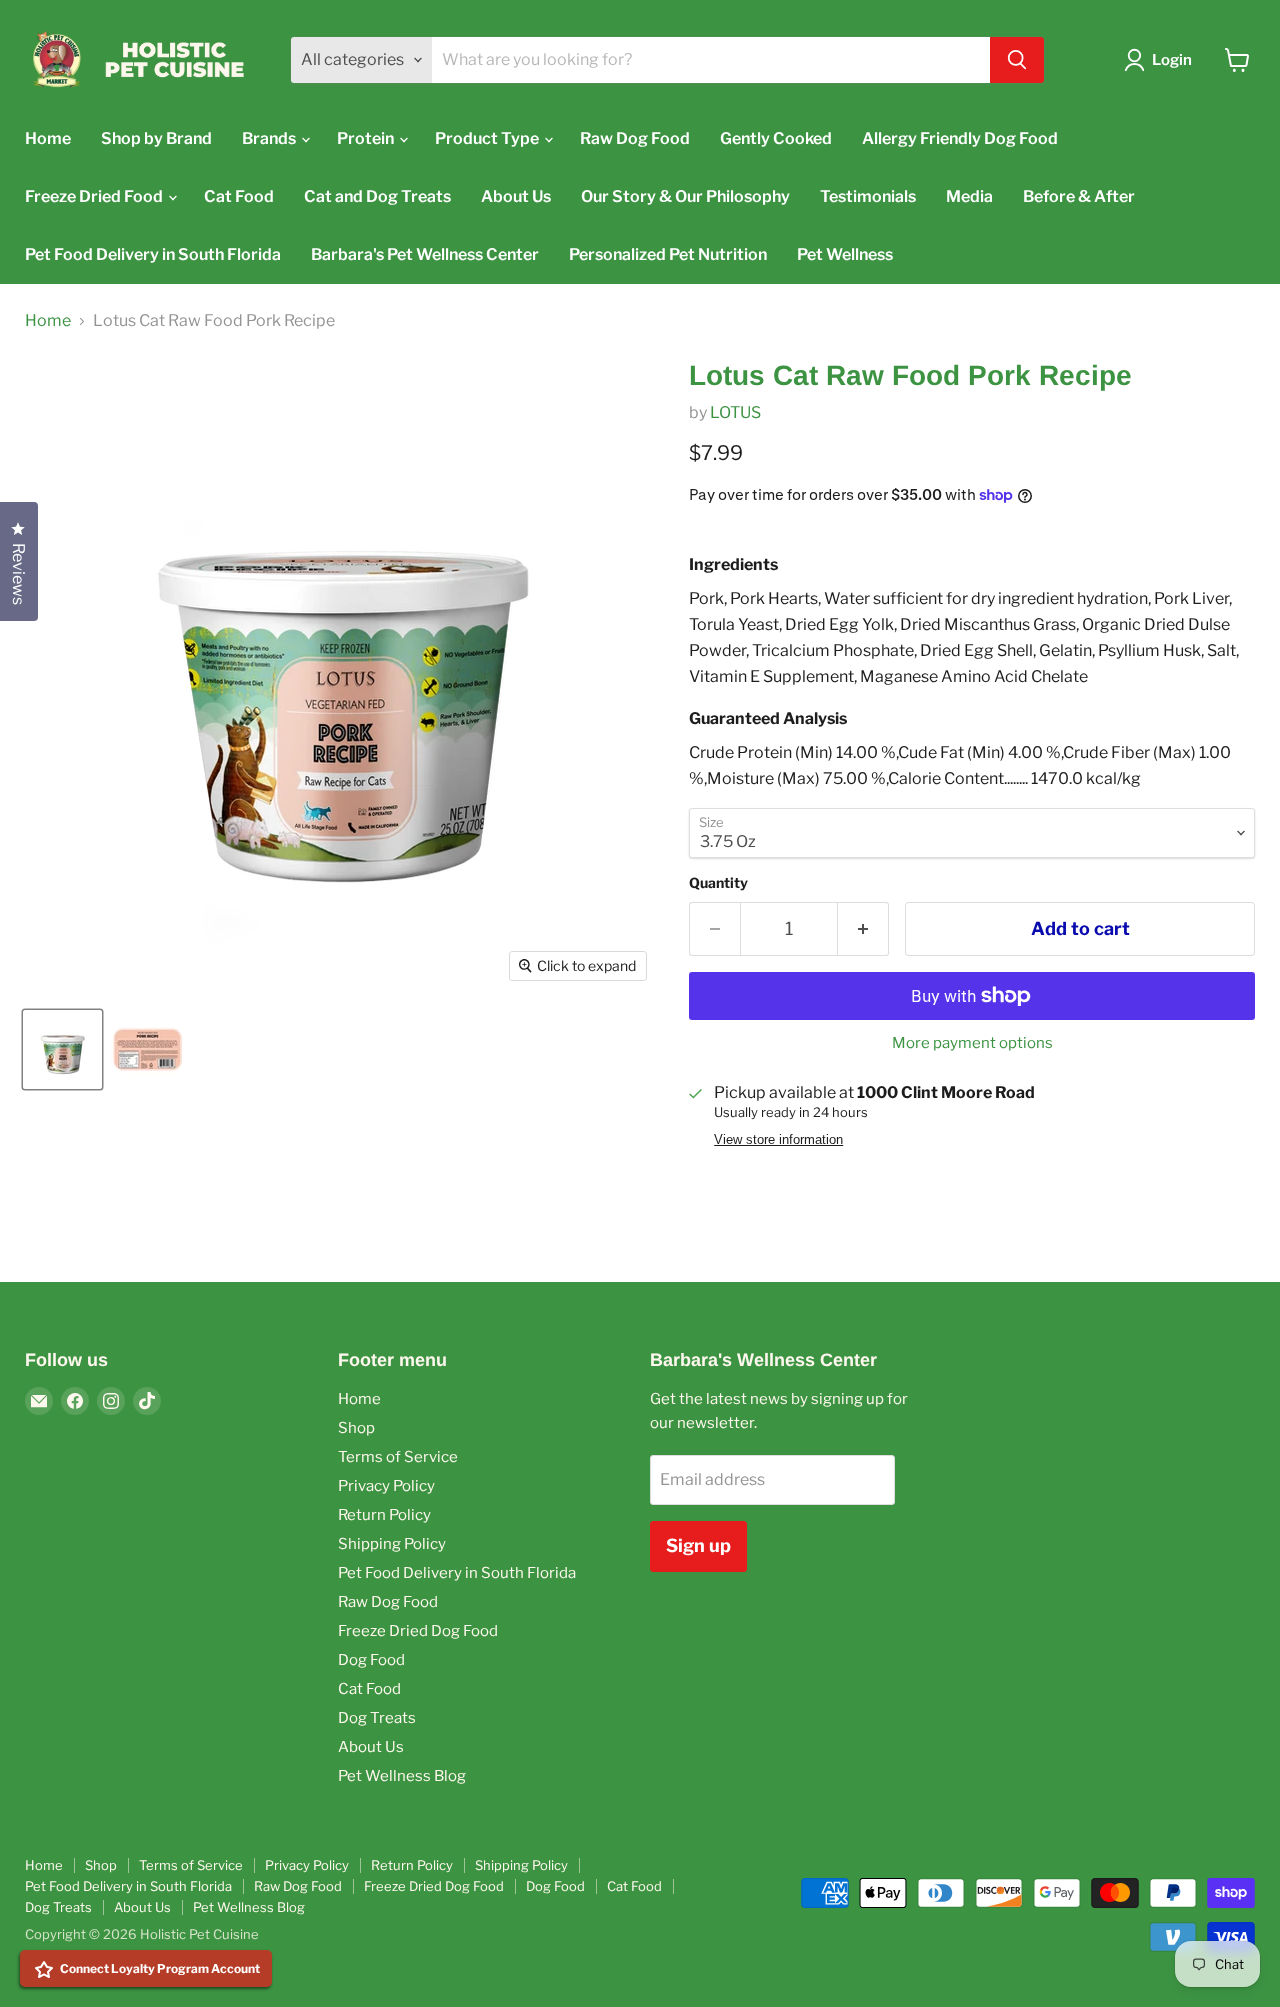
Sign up (698, 1545)
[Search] (1017, 60)
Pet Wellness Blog (402, 1776)
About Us (516, 196)
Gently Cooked (776, 138)
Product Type (488, 138)
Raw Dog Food (635, 138)
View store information (778, 1140)
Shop (356, 1428)
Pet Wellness (845, 254)
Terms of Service (398, 1457)
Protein (367, 138)
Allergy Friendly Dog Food (960, 138)
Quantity (718, 883)
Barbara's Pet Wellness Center (425, 254)
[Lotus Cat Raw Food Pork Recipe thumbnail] (62, 1049)
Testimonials (868, 196)
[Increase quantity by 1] (863, 929)
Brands (270, 138)
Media (969, 196)
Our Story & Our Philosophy (685, 196)
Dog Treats (377, 1718)
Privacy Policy (386, 1486)
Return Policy (384, 1515)
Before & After (1079, 196)
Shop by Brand (156, 138)
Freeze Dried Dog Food (418, 1631)
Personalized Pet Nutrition (668, 254)
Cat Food (239, 196)
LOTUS (735, 412)
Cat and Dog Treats (377, 196)
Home (48, 138)
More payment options (972, 1043)
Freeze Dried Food (95, 196)
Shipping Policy (392, 1544)
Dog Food (371, 1660)
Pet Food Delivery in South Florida (153, 254)
